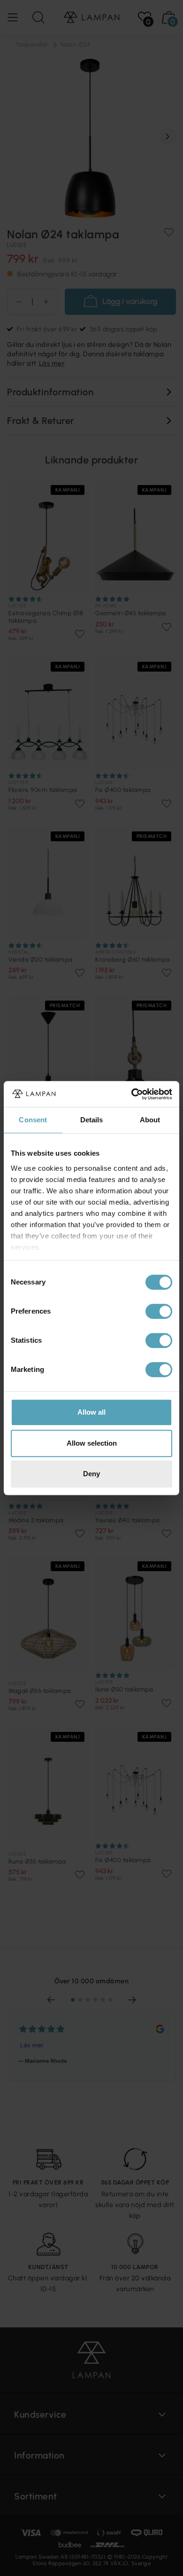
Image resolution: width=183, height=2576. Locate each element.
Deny (91, 1474)
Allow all (91, 1412)
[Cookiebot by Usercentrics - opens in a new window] (132, 1094)
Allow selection (92, 1443)
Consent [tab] (33, 1120)
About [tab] (150, 1120)
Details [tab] (92, 1120)
